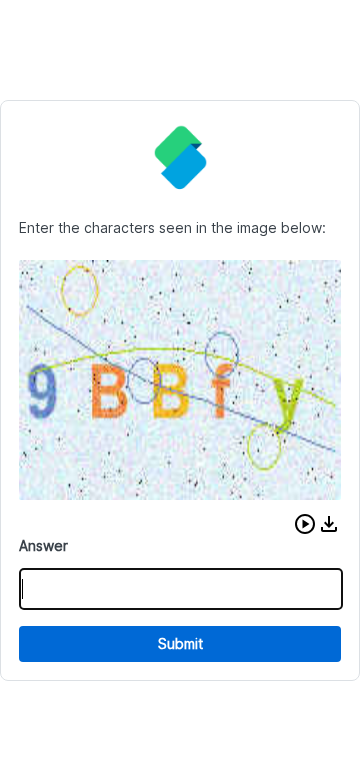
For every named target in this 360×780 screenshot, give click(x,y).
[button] (305, 524)
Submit (180, 643)
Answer (43, 545)
